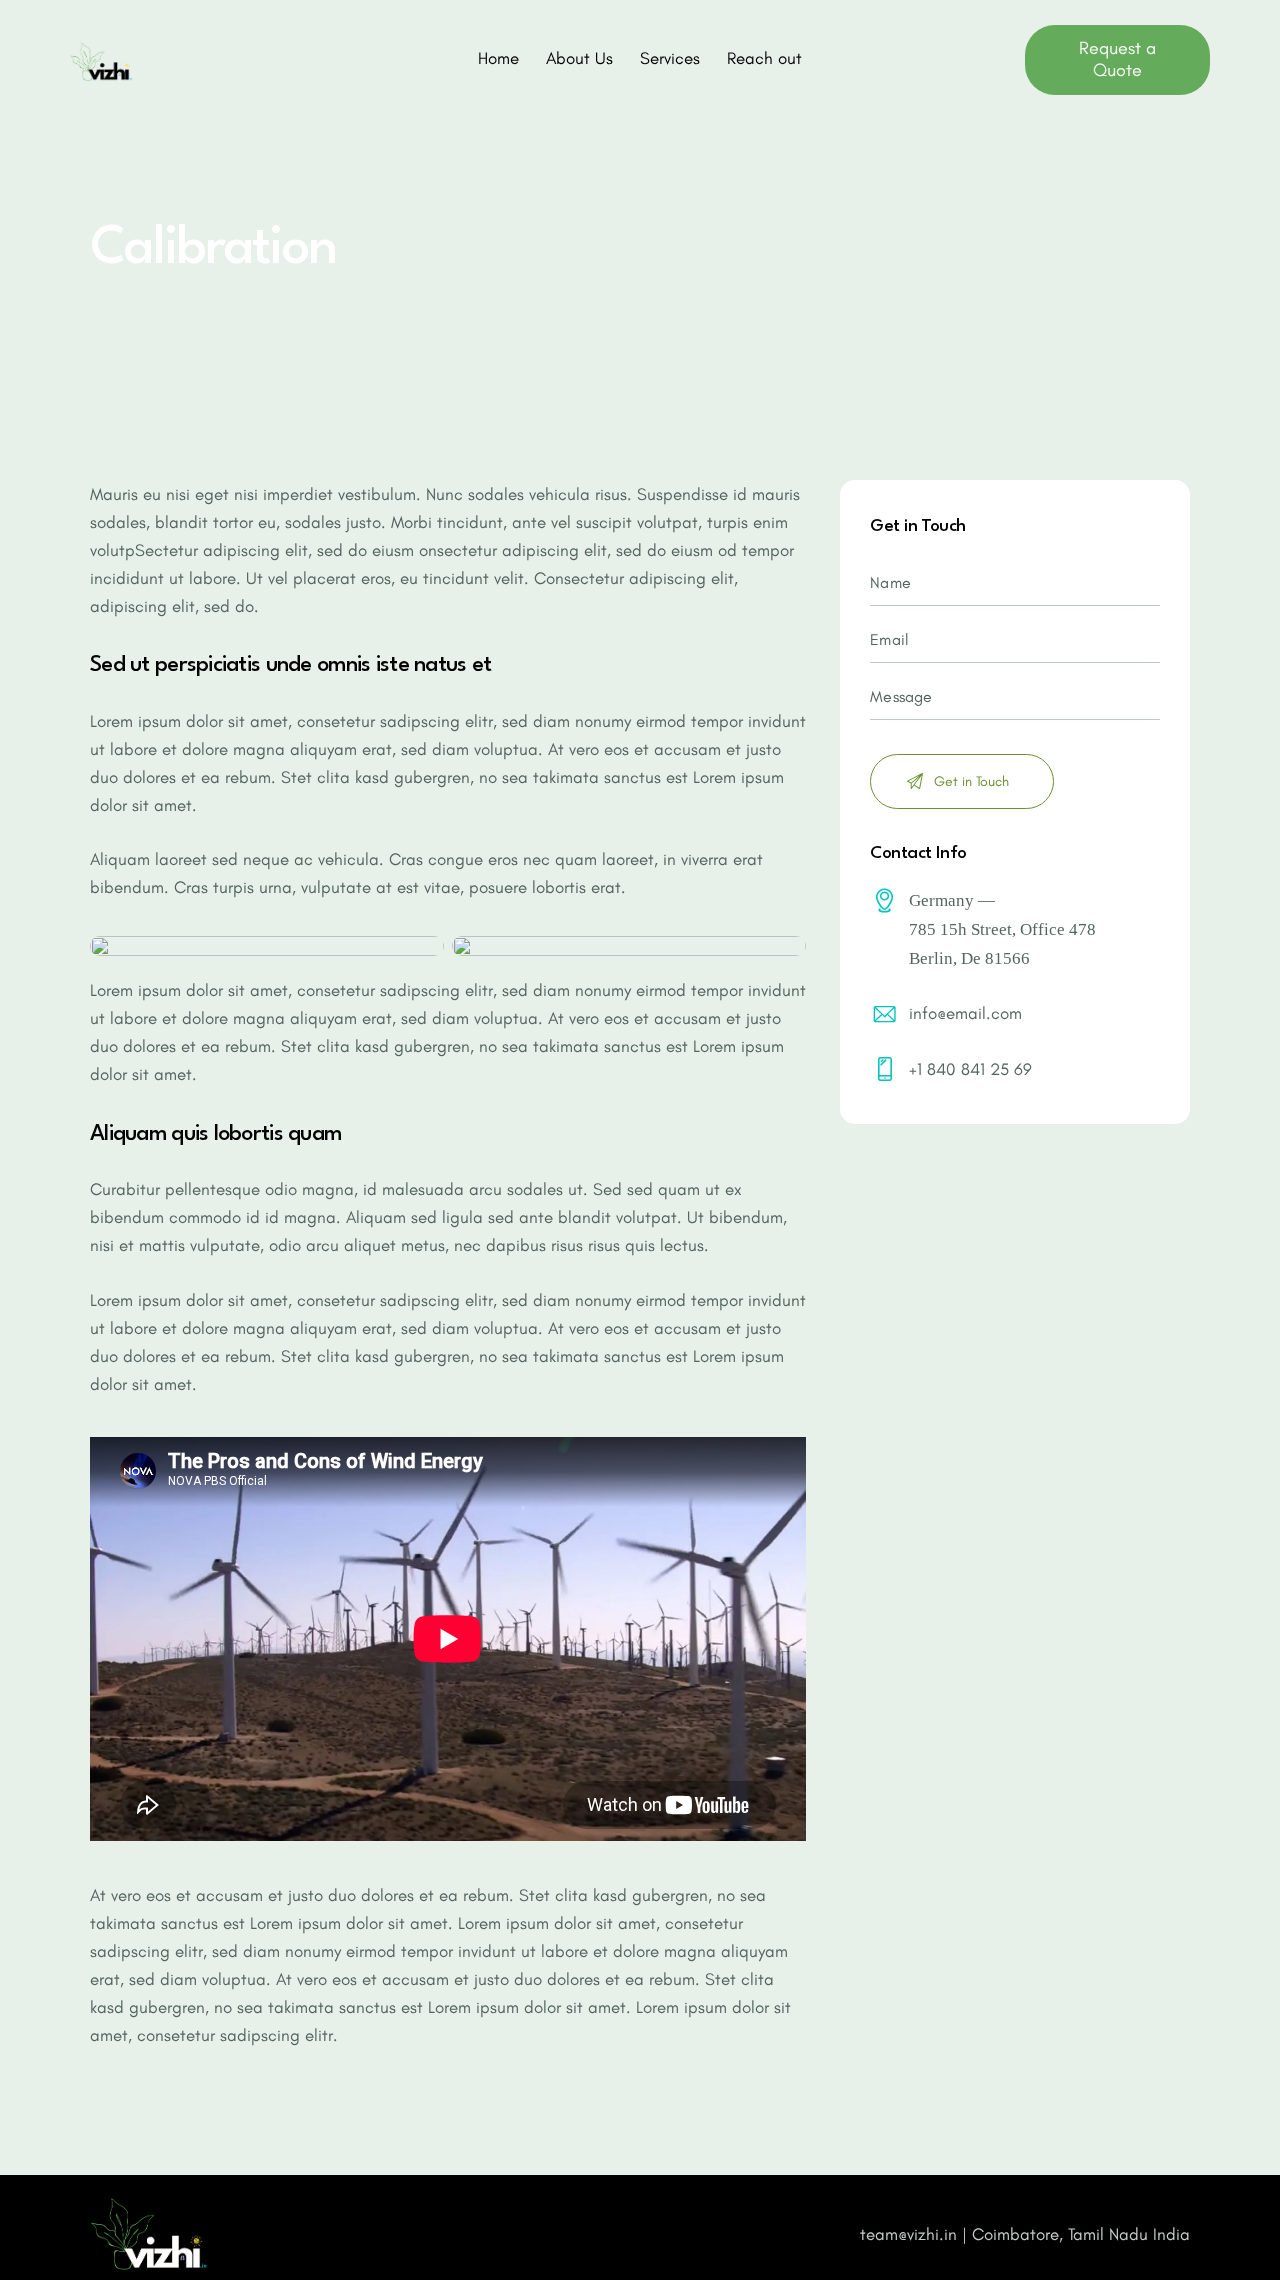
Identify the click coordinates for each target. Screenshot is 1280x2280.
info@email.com (965, 1013)
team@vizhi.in (908, 2234)
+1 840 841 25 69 (970, 1069)
